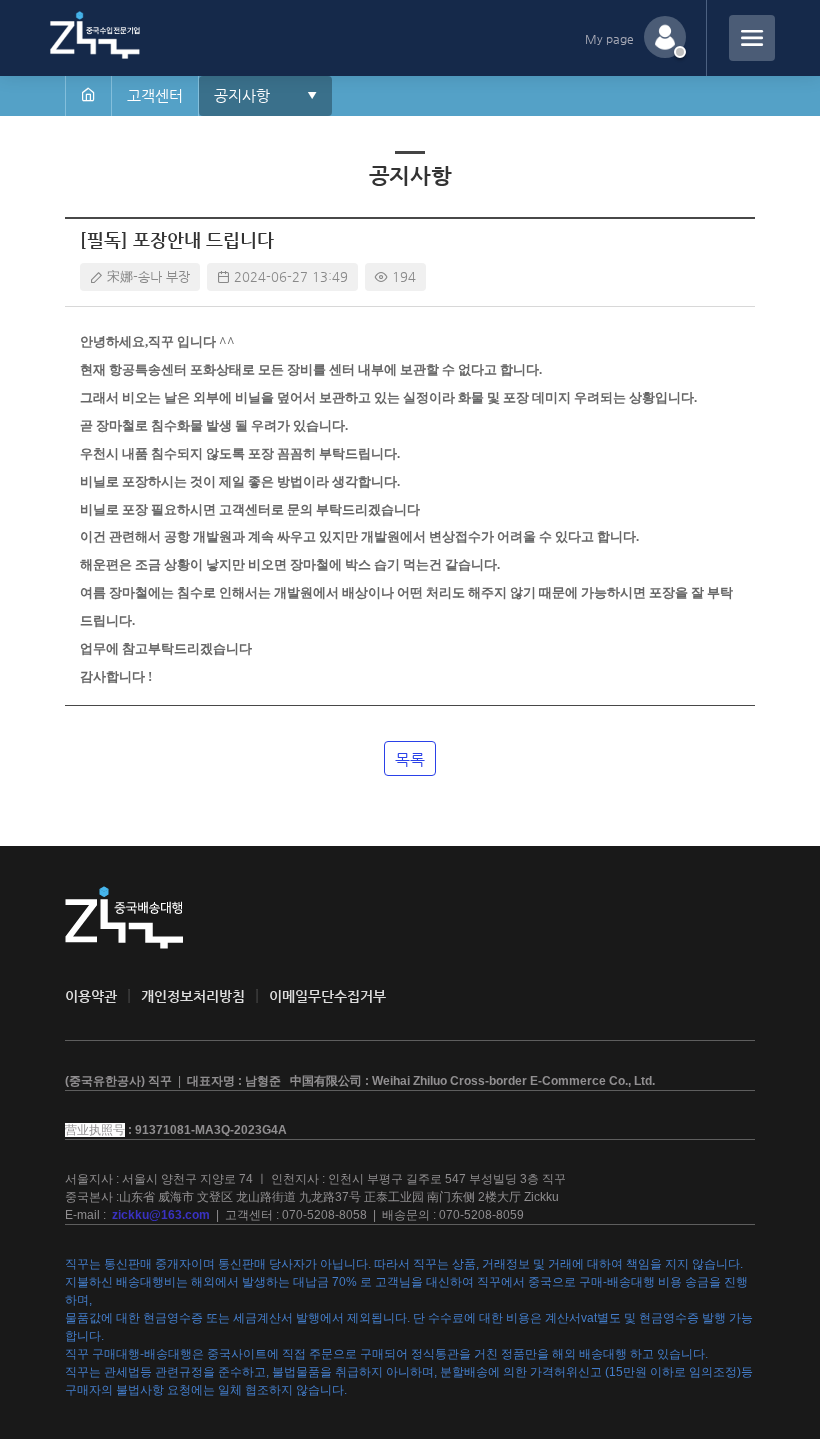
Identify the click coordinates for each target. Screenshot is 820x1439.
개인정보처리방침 (193, 996)
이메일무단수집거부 (327, 996)
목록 (410, 759)
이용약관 (91, 996)
